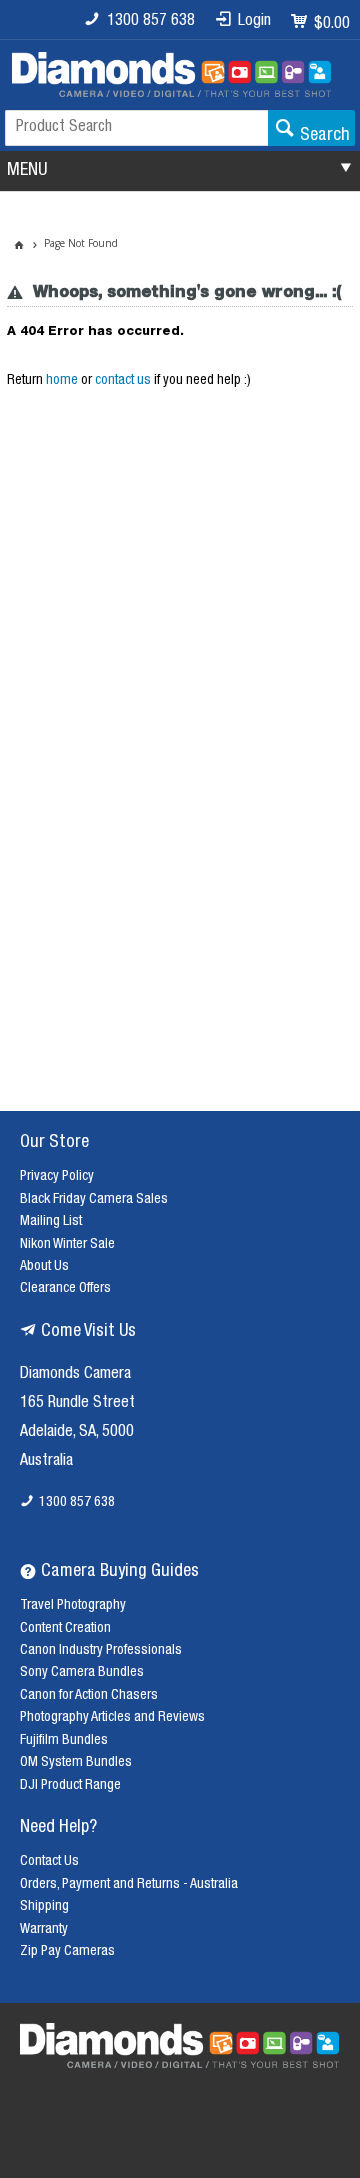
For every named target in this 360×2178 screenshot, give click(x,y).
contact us (123, 381)
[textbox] (136, 128)
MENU (27, 171)
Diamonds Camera (75, 1375)
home (62, 381)
